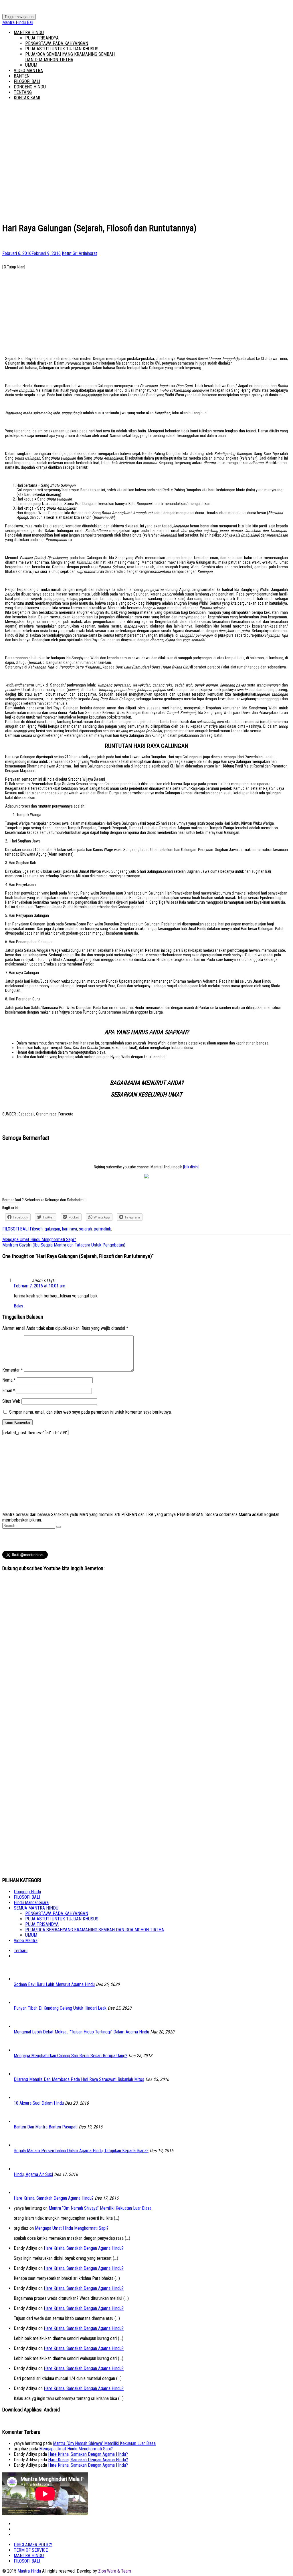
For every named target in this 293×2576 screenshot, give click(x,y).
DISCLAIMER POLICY (33, 2545)
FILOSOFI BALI (27, 81)
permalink (102, 1229)
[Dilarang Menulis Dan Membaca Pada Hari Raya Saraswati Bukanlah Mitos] (22, 2074)
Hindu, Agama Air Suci (33, 2174)
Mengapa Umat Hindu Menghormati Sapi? (39, 1239)
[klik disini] (191, 1167)
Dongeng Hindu (27, 1892)
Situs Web (11, 1401)
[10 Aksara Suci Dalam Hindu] (22, 2098)
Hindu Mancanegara (31, 1903)
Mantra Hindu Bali (18, 22)
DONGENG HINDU (30, 87)
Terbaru (21, 1951)
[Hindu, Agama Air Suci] (22, 2169)
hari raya (70, 1229)
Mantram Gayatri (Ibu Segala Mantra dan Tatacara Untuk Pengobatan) (64, 1245)
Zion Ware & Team (115, 2571)
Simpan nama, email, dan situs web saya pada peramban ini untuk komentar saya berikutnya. (90, 1412)
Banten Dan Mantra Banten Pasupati (46, 2127)
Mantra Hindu (29, 2571)
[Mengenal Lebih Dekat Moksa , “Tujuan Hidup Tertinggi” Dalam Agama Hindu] (22, 2026)
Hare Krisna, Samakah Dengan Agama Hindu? (54, 2198)
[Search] (59, 1527)
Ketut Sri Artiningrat (79, 253)
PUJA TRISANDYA (42, 38)
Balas (18, 1306)
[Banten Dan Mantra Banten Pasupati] (22, 2121)
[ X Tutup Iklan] (14, 267)
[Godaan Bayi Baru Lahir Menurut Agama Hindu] (22, 1979)
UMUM (31, 65)
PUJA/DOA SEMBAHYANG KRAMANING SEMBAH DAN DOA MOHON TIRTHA (70, 57)
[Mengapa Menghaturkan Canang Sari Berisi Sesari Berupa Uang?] (22, 2050)
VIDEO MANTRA (28, 71)
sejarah (85, 1229)
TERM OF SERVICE (31, 2550)
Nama (9, 1380)
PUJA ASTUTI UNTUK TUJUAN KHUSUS (62, 49)
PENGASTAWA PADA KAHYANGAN (57, 43)
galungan (52, 1229)
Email (9, 1391)
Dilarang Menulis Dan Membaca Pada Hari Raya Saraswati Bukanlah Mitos (79, 2079)
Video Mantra (26, 1941)
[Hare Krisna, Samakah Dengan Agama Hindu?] (22, 2193)
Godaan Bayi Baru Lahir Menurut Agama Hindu (54, 1984)
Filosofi (36, 1229)
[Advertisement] (146, 309)
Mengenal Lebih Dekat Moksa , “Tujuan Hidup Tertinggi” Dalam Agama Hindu (81, 2032)
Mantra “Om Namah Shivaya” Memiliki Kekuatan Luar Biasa (100, 2208)
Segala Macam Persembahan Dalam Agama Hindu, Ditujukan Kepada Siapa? (81, 2151)
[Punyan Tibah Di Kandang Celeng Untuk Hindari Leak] (22, 2003)
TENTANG (23, 92)
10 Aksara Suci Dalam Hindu (39, 2103)
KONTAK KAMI (27, 98)
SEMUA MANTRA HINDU (36, 1908)
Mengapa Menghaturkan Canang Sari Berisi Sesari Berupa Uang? (71, 2056)
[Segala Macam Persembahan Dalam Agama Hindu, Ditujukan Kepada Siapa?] (22, 2145)
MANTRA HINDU (29, 32)
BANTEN (22, 76)
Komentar (13, 1370)
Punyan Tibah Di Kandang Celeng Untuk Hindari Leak (60, 2008)
